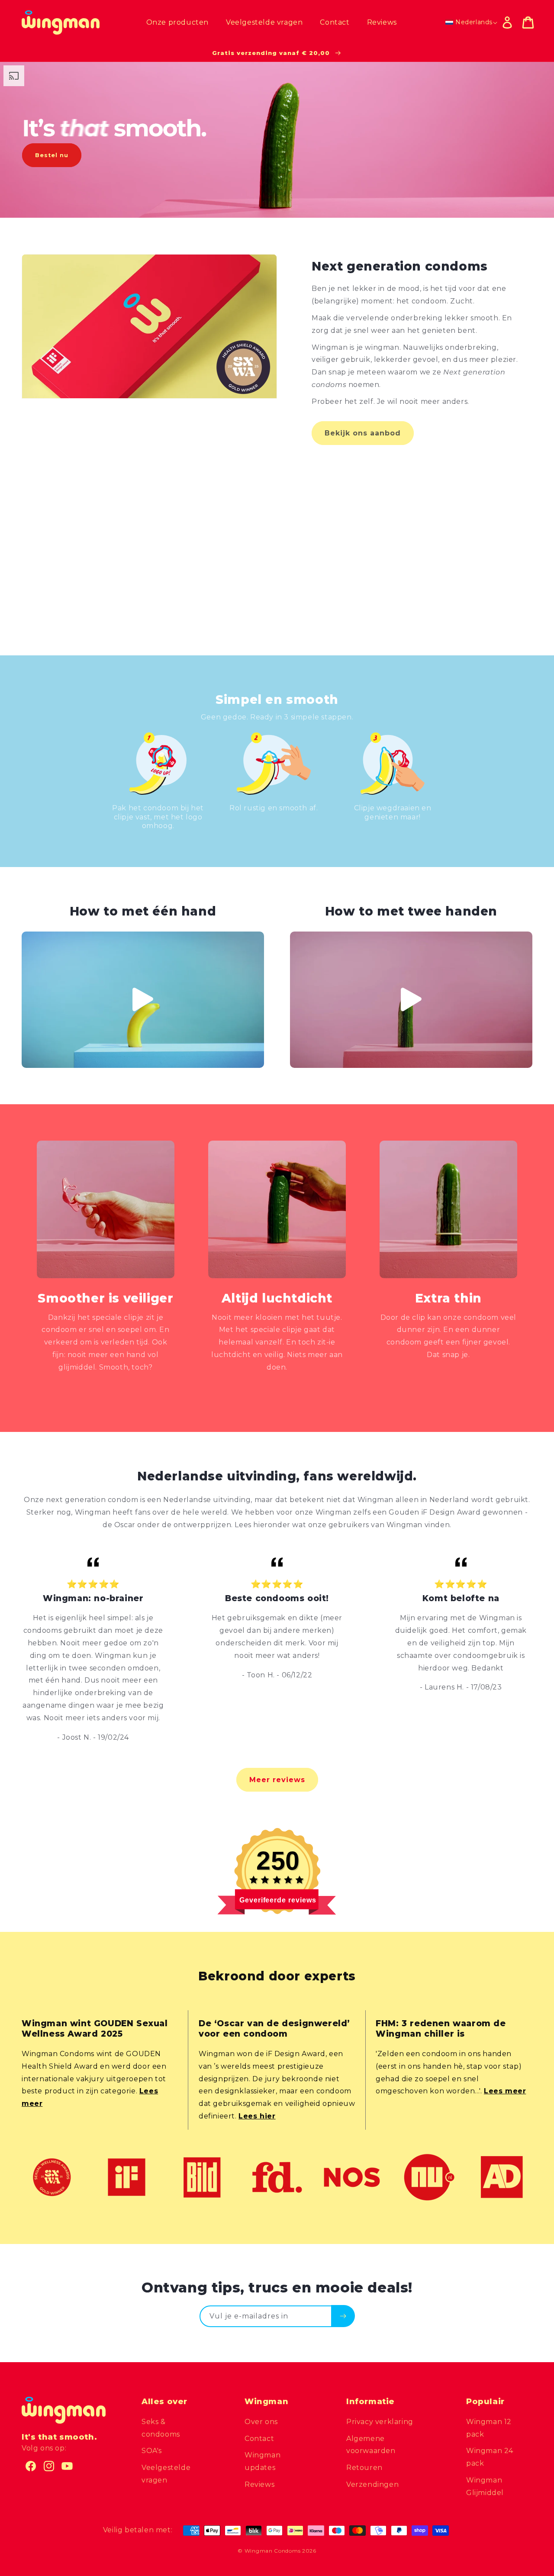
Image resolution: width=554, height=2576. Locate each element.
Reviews (259, 2484)
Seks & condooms (161, 2428)
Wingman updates (263, 2461)
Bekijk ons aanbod (363, 433)
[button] (528, 23)
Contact (259, 2439)
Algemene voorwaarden (371, 2445)
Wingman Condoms (273, 2551)
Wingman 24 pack (490, 2457)
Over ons (261, 2422)
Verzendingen (372, 2484)
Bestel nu (52, 155)
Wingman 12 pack (489, 2428)
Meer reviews (277, 1780)
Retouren (364, 2468)
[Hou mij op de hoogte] (343, 2316)
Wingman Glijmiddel (485, 2486)
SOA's (152, 2451)
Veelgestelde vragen (166, 2474)
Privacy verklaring (380, 2422)
